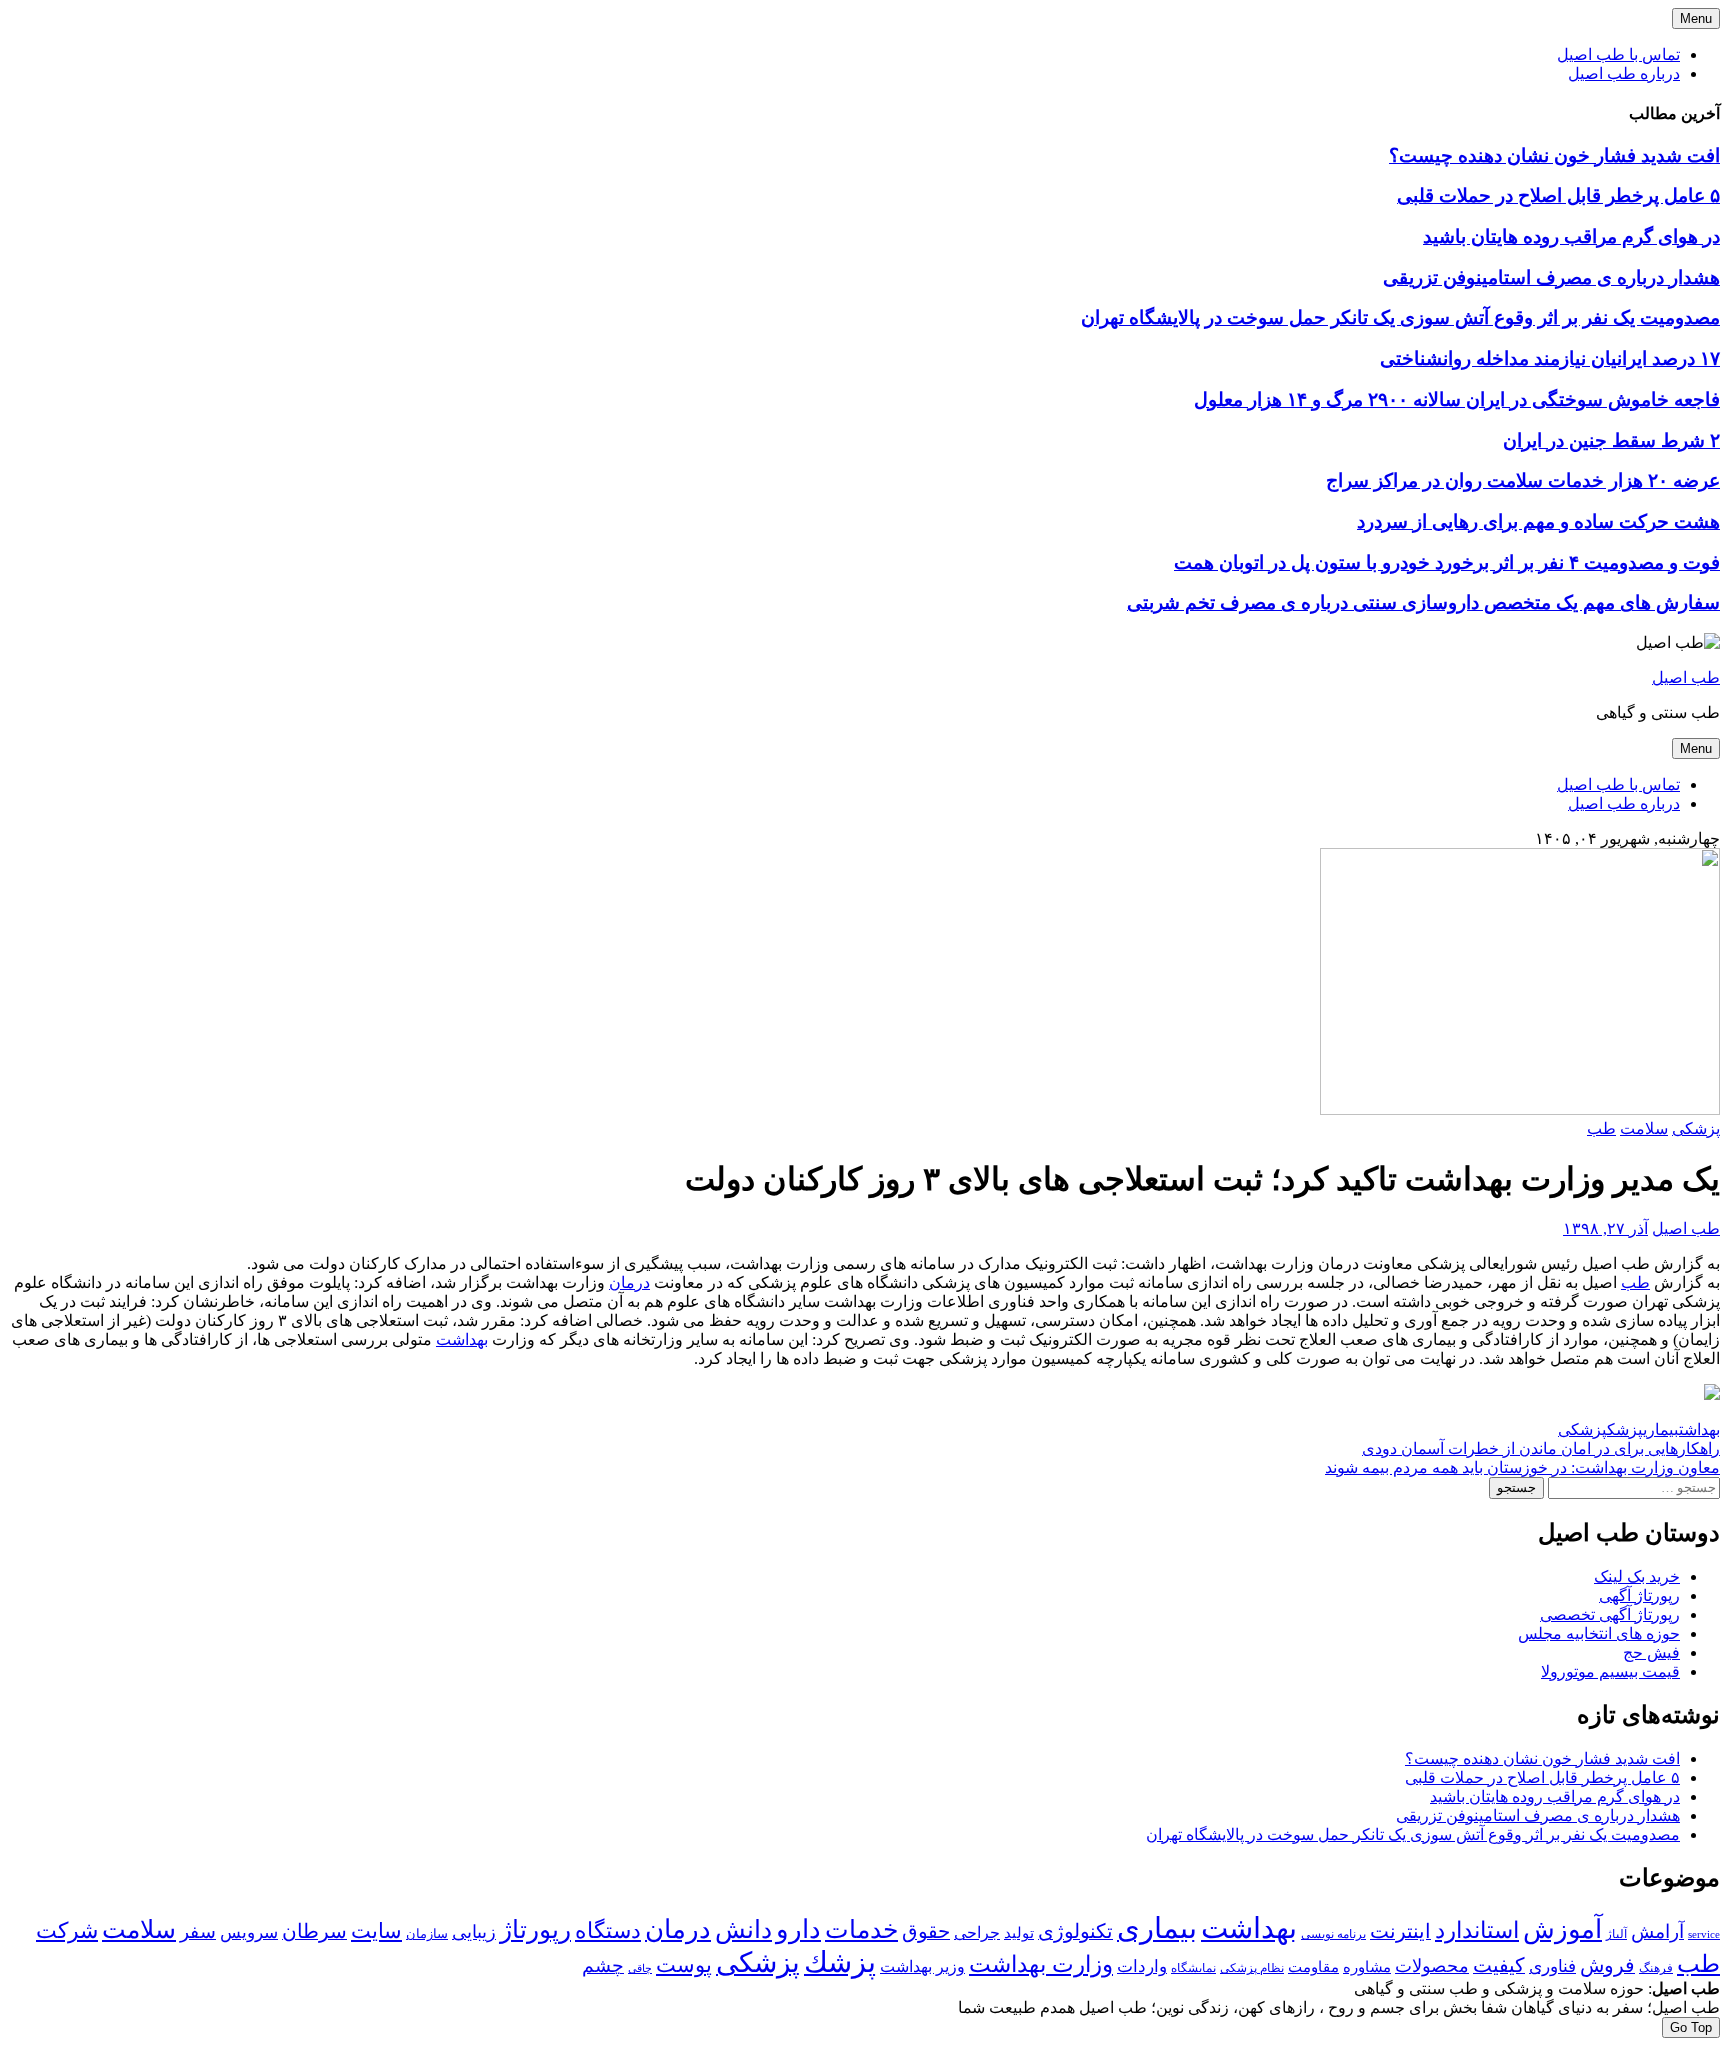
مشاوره (1367, 1967)
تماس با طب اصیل (1618, 54)
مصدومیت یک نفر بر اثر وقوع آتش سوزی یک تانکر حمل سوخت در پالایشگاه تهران (1400, 317)
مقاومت (1313, 1967)
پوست (684, 1965)
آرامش (1657, 1931)
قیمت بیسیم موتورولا (1610, 1671)
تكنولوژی (1075, 1931)
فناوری (1552, 1966)
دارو (798, 1929)
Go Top (1691, 2027)
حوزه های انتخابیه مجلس (1599, 1633)
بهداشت (462, 1339)
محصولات (1432, 1966)
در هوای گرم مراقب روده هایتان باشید (1571, 236)
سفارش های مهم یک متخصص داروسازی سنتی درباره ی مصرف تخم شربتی (1423, 602)
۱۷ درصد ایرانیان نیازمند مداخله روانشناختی (1550, 358)
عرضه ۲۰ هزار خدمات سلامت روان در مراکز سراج (1523, 480)
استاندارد (1477, 1930)
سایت (376, 1931)
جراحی (977, 1932)
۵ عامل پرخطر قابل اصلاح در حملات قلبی (1558, 195)
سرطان (314, 1931)
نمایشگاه (1193, 1968)
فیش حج (1651, 1652)
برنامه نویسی (1333, 1934)
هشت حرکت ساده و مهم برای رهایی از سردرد (1538, 521)
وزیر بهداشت (922, 1966)
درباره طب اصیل (1624, 73)
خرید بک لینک (1637, 1576)
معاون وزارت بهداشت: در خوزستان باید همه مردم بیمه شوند (1522, 1467)
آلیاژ (1616, 1934)
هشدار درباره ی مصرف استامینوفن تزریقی (1551, 277)
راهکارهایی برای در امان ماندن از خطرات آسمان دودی (1541, 1448)
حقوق (926, 1931)
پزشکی (1696, 1128)
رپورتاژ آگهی (1639, 1595)
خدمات (861, 1929)
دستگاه (608, 1930)
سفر (198, 1931)
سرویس (249, 1932)
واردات (1142, 1966)
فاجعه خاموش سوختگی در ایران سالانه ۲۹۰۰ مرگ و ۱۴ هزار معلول (1457, 399)
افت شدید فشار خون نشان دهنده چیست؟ (1554, 155)
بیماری (1661, 1429)
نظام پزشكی (1252, 1968)
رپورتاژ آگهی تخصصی (1610, 1614)
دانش (743, 1929)
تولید (1019, 1933)
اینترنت (1400, 1931)
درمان (629, 1282)
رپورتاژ (535, 1929)
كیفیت (1499, 1965)
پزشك (1625, 1429)
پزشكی (1582, 1429)
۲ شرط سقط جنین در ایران (1611, 440)
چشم (603, 1966)
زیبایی (474, 1932)
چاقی (640, 1968)
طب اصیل (1686, 677)
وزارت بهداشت (1041, 1964)
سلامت (1644, 1128)
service (1704, 1934)
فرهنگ (1656, 1968)
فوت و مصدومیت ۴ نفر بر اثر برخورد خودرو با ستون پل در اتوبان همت (1447, 562)
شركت (67, 1930)
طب (1601, 1128)
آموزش (1562, 1929)
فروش (1607, 1965)
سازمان (427, 1933)
